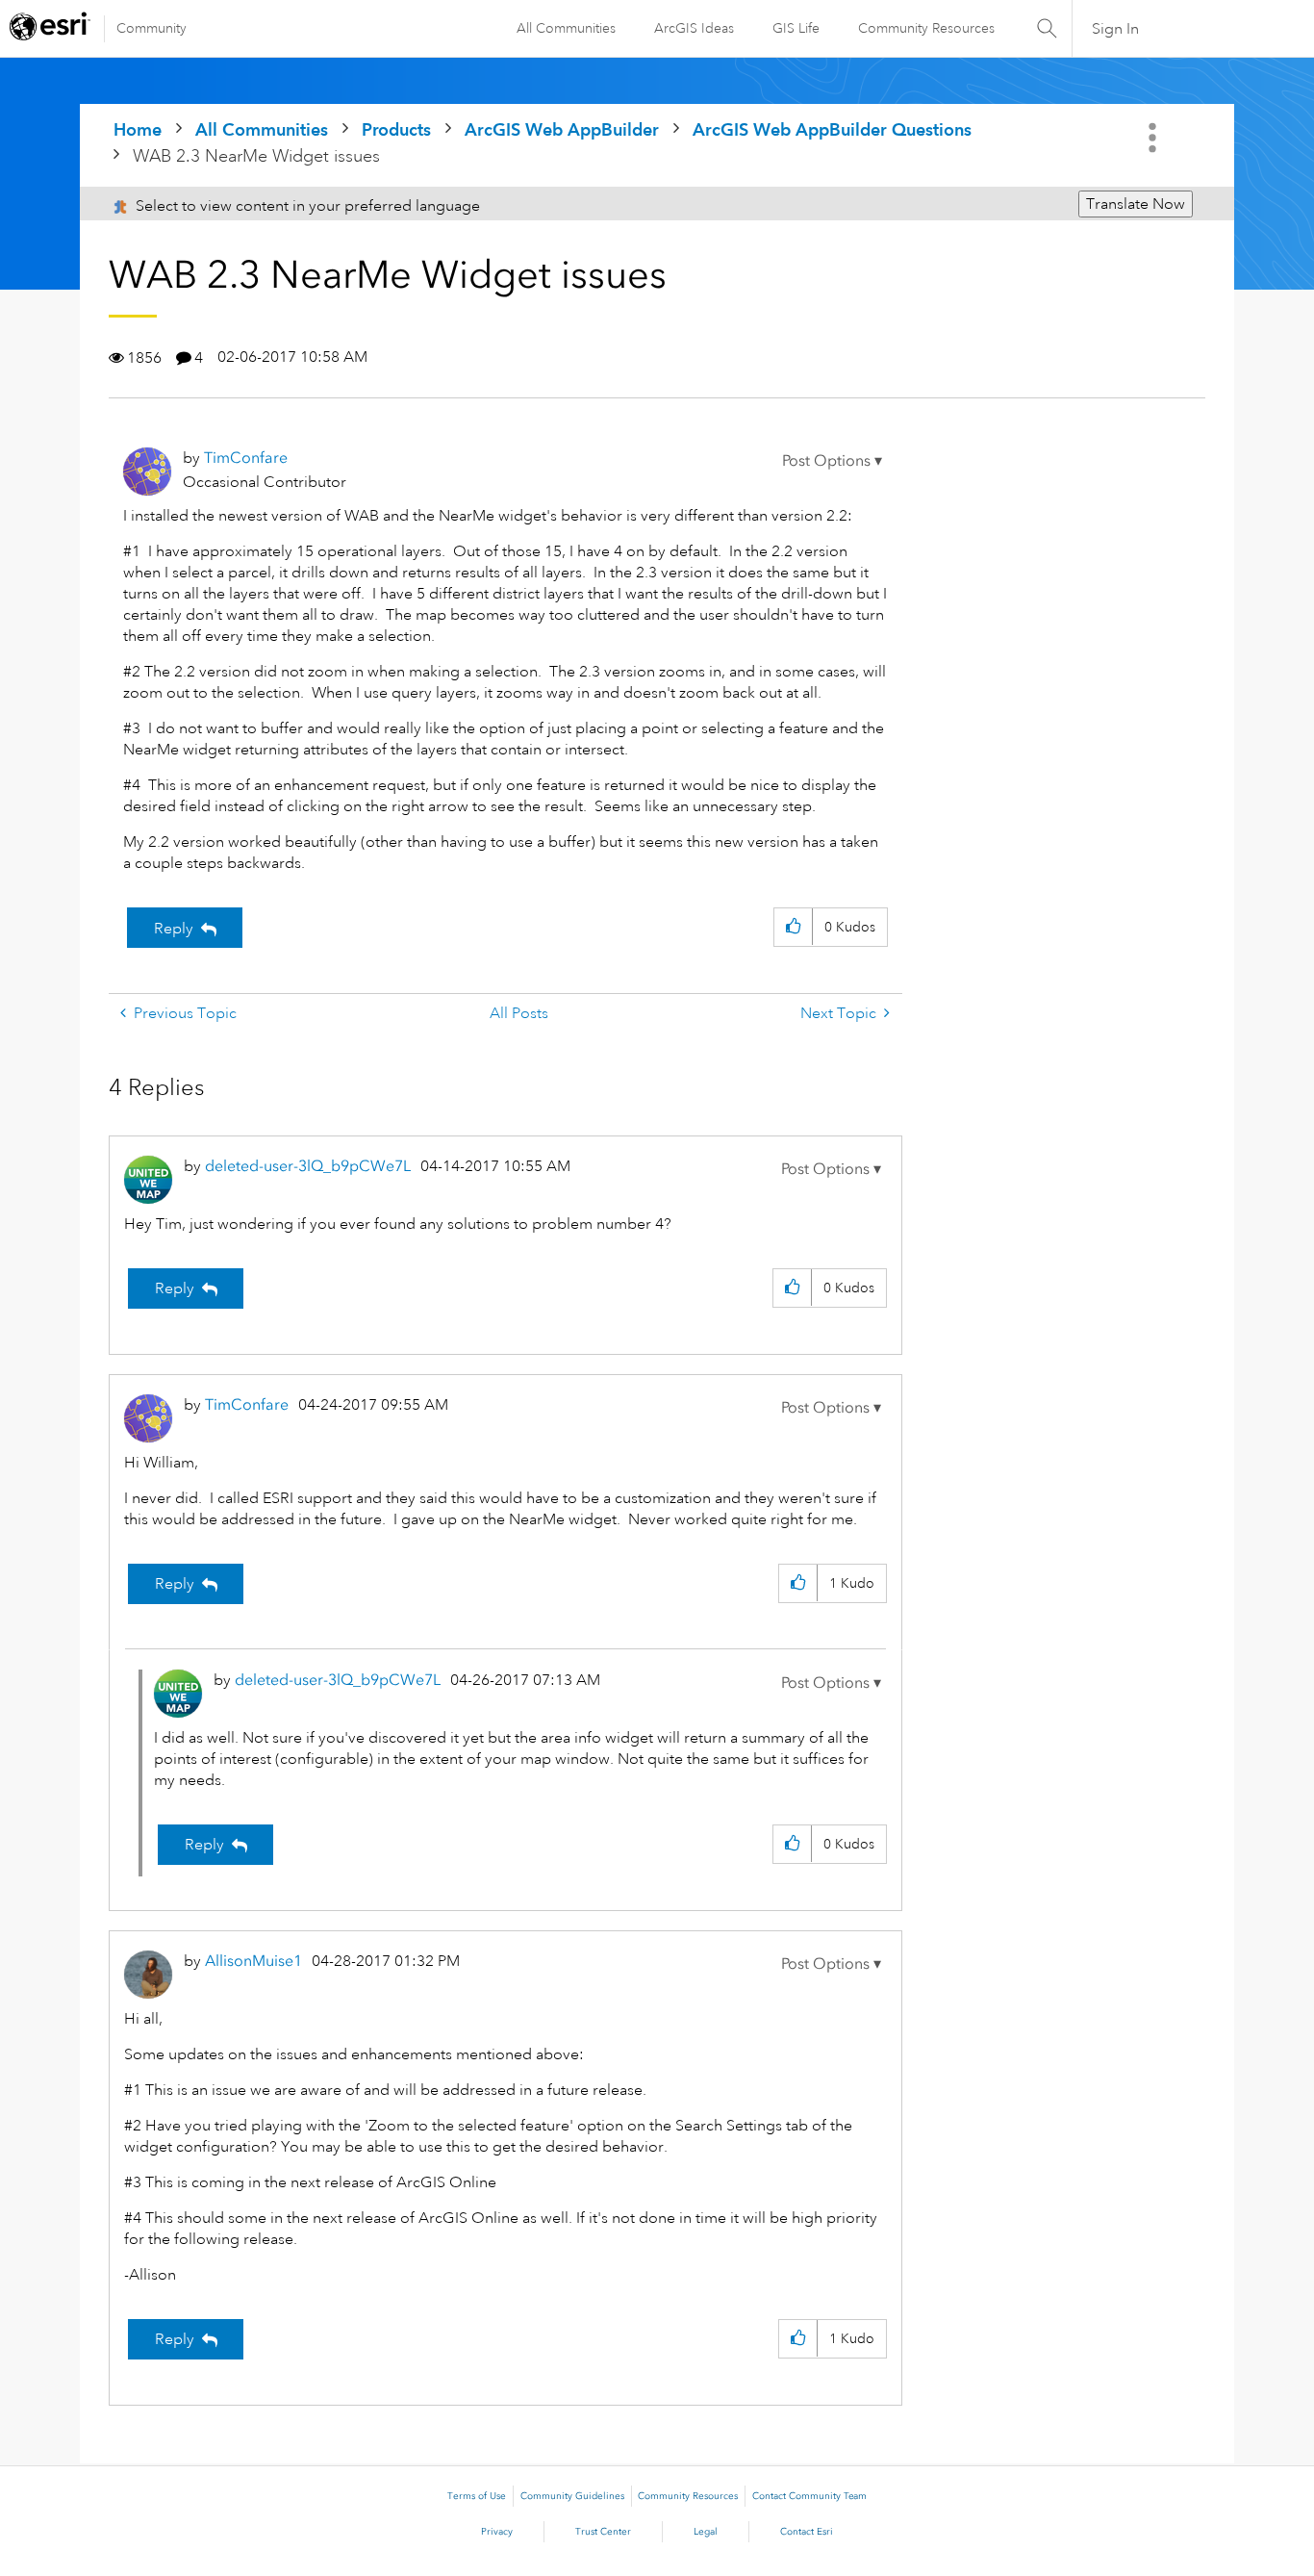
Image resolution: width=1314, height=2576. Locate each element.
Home (138, 129)
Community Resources (926, 28)
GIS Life (796, 28)
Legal (706, 2532)
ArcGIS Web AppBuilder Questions (832, 129)
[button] (832, 461)
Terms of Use (477, 2496)
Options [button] (1154, 138)
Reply (174, 929)
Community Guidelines (572, 2496)
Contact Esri (807, 2532)
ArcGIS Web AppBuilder (562, 129)
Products (396, 129)
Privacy (497, 2532)
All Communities (566, 28)
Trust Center (603, 2532)
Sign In (1115, 29)
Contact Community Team (809, 2496)
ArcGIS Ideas (694, 28)
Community (152, 28)
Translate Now (1136, 204)
